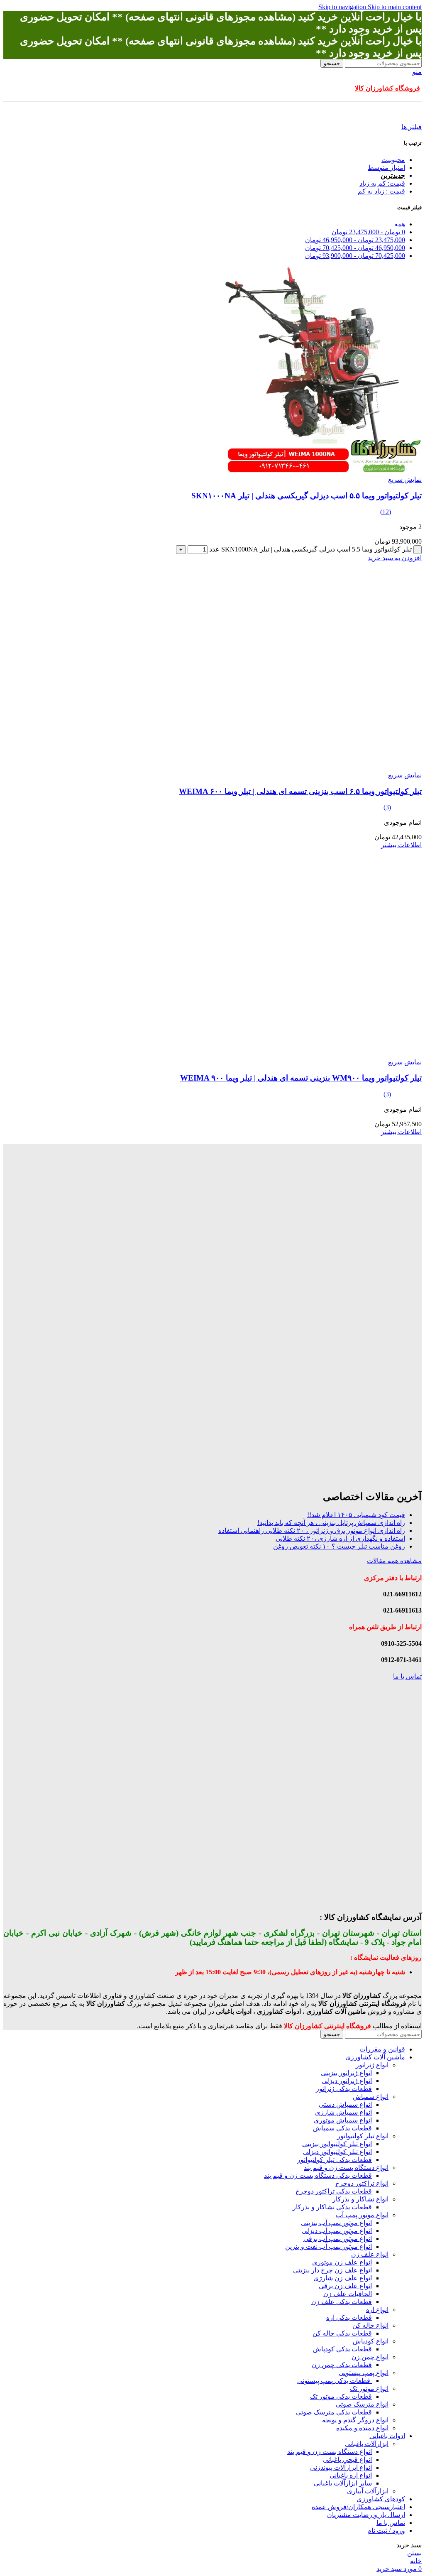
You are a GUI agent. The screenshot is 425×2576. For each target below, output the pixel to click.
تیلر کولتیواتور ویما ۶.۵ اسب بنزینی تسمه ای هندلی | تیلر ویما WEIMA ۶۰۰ (300, 791)
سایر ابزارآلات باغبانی (343, 2483)
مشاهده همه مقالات (394, 1561)
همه (400, 224)
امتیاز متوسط (386, 168)
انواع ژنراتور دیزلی (347, 2081)
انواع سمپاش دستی (345, 2104)
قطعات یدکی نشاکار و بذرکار (332, 2207)
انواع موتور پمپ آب (362, 2215)
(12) (386, 512)
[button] (395, 558)
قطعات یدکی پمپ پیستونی (335, 2381)
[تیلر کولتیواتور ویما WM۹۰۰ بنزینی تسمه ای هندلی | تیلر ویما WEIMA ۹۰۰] (318, 1054)
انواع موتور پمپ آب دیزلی (337, 2231)
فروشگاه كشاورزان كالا (387, 88)
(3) (387, 807)
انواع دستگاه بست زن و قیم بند (346, 2168)
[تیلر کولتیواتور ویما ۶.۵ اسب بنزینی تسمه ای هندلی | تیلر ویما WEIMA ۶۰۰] (318, 767)
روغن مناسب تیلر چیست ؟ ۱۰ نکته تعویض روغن (339, 1546)
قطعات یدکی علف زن (342, 2302)
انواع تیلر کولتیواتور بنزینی (337, 2144)
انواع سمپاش (371, 2097)
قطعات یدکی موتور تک (341, 2396)
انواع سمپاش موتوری (343, 2120)
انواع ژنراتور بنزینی (346, 2073)
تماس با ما (407, 1676)
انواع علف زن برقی (345, 2286)
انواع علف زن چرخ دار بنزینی (332, 2270)
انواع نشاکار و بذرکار (360, 2199)
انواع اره (377, 2310)
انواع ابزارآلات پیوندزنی (341, 2467)
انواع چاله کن (370, 2325)
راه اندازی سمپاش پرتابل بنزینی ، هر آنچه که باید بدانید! (331, 1523)
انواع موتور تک (369, 2388)
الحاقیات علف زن (348, 2294)
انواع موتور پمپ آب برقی (338, 2239)
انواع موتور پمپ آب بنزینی (336, 2223)
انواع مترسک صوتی (362, 2404)
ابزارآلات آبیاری (368, 2491)
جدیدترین (393, 175)
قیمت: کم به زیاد (382, 183)
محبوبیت (393, 160)
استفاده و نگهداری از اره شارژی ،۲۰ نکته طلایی (340, 1538)
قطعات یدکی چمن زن (342, 2365)
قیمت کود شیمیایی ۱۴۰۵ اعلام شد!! (356, 1515)
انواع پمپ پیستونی (364, 2373)
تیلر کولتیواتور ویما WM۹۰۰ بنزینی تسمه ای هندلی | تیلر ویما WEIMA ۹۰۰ (301, 1078)
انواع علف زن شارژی (343, 2278)
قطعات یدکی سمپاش (342, 2128)
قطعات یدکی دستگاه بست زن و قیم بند (318, 2175)
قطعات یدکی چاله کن (342, 2333)
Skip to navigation (343, 7)
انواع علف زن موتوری (342, 2262)
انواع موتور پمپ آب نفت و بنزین (329, 2246)
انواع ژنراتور (372, 2065)
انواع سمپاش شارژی (343, 2112)
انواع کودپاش (371, 2341)
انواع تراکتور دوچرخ (362, 2183)
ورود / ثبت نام (386, 2531)
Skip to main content (395, 7)
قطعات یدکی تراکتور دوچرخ (334, 2191)
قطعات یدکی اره (349, 2317)
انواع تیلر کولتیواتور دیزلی (337, 2152)
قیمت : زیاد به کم (381, 191)
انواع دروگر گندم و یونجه (355, 2420)
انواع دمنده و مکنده (362, 2428)
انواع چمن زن (370, 2357)
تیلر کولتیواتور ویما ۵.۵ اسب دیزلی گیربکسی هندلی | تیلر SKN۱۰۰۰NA (307, 496)
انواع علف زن (370, 2254)
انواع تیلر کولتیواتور (363, 2136)
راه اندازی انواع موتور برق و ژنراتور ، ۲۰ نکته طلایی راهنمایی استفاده (312, 1531)
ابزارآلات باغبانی (367, 2444)
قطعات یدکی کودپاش (342, 2349)
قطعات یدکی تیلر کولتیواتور (335, 2160)
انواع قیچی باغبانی (347, 2460)
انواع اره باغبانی (351, 2475)
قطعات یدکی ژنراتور (344, 2089)
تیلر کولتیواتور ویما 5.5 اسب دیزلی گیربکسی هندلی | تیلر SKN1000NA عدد (310, 549)
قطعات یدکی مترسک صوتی (334, 2412)
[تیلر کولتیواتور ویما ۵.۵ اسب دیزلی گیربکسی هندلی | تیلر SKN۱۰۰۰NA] (318, 472)
